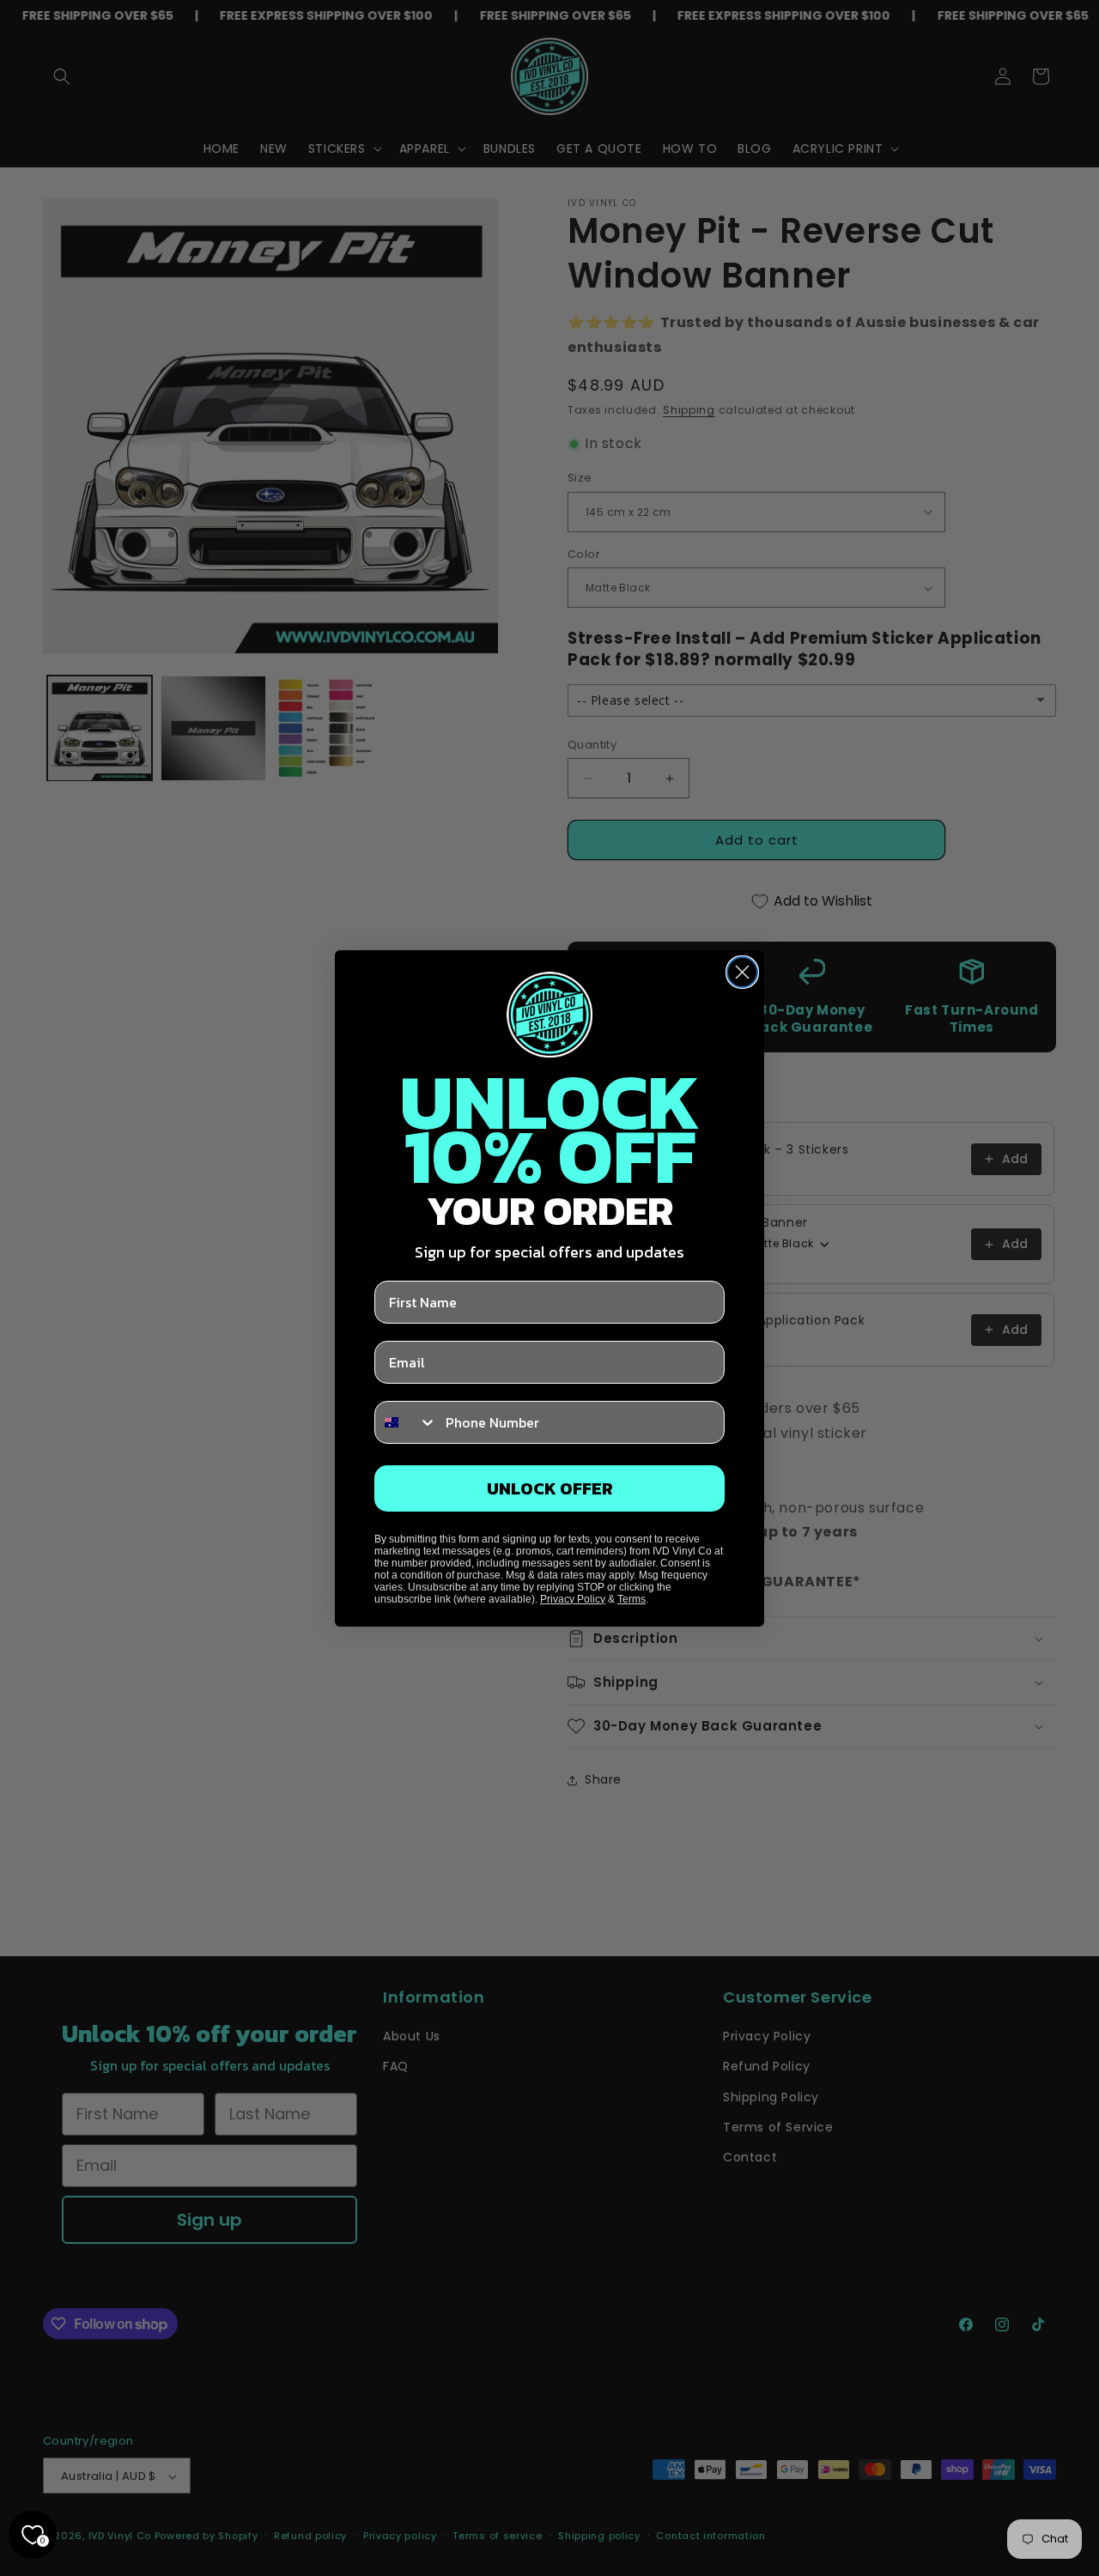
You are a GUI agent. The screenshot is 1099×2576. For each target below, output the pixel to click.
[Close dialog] (742, 972)
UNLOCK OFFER (550, 1488)
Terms (631, 1599)
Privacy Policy (573, 1599)
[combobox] (406, 1422)
